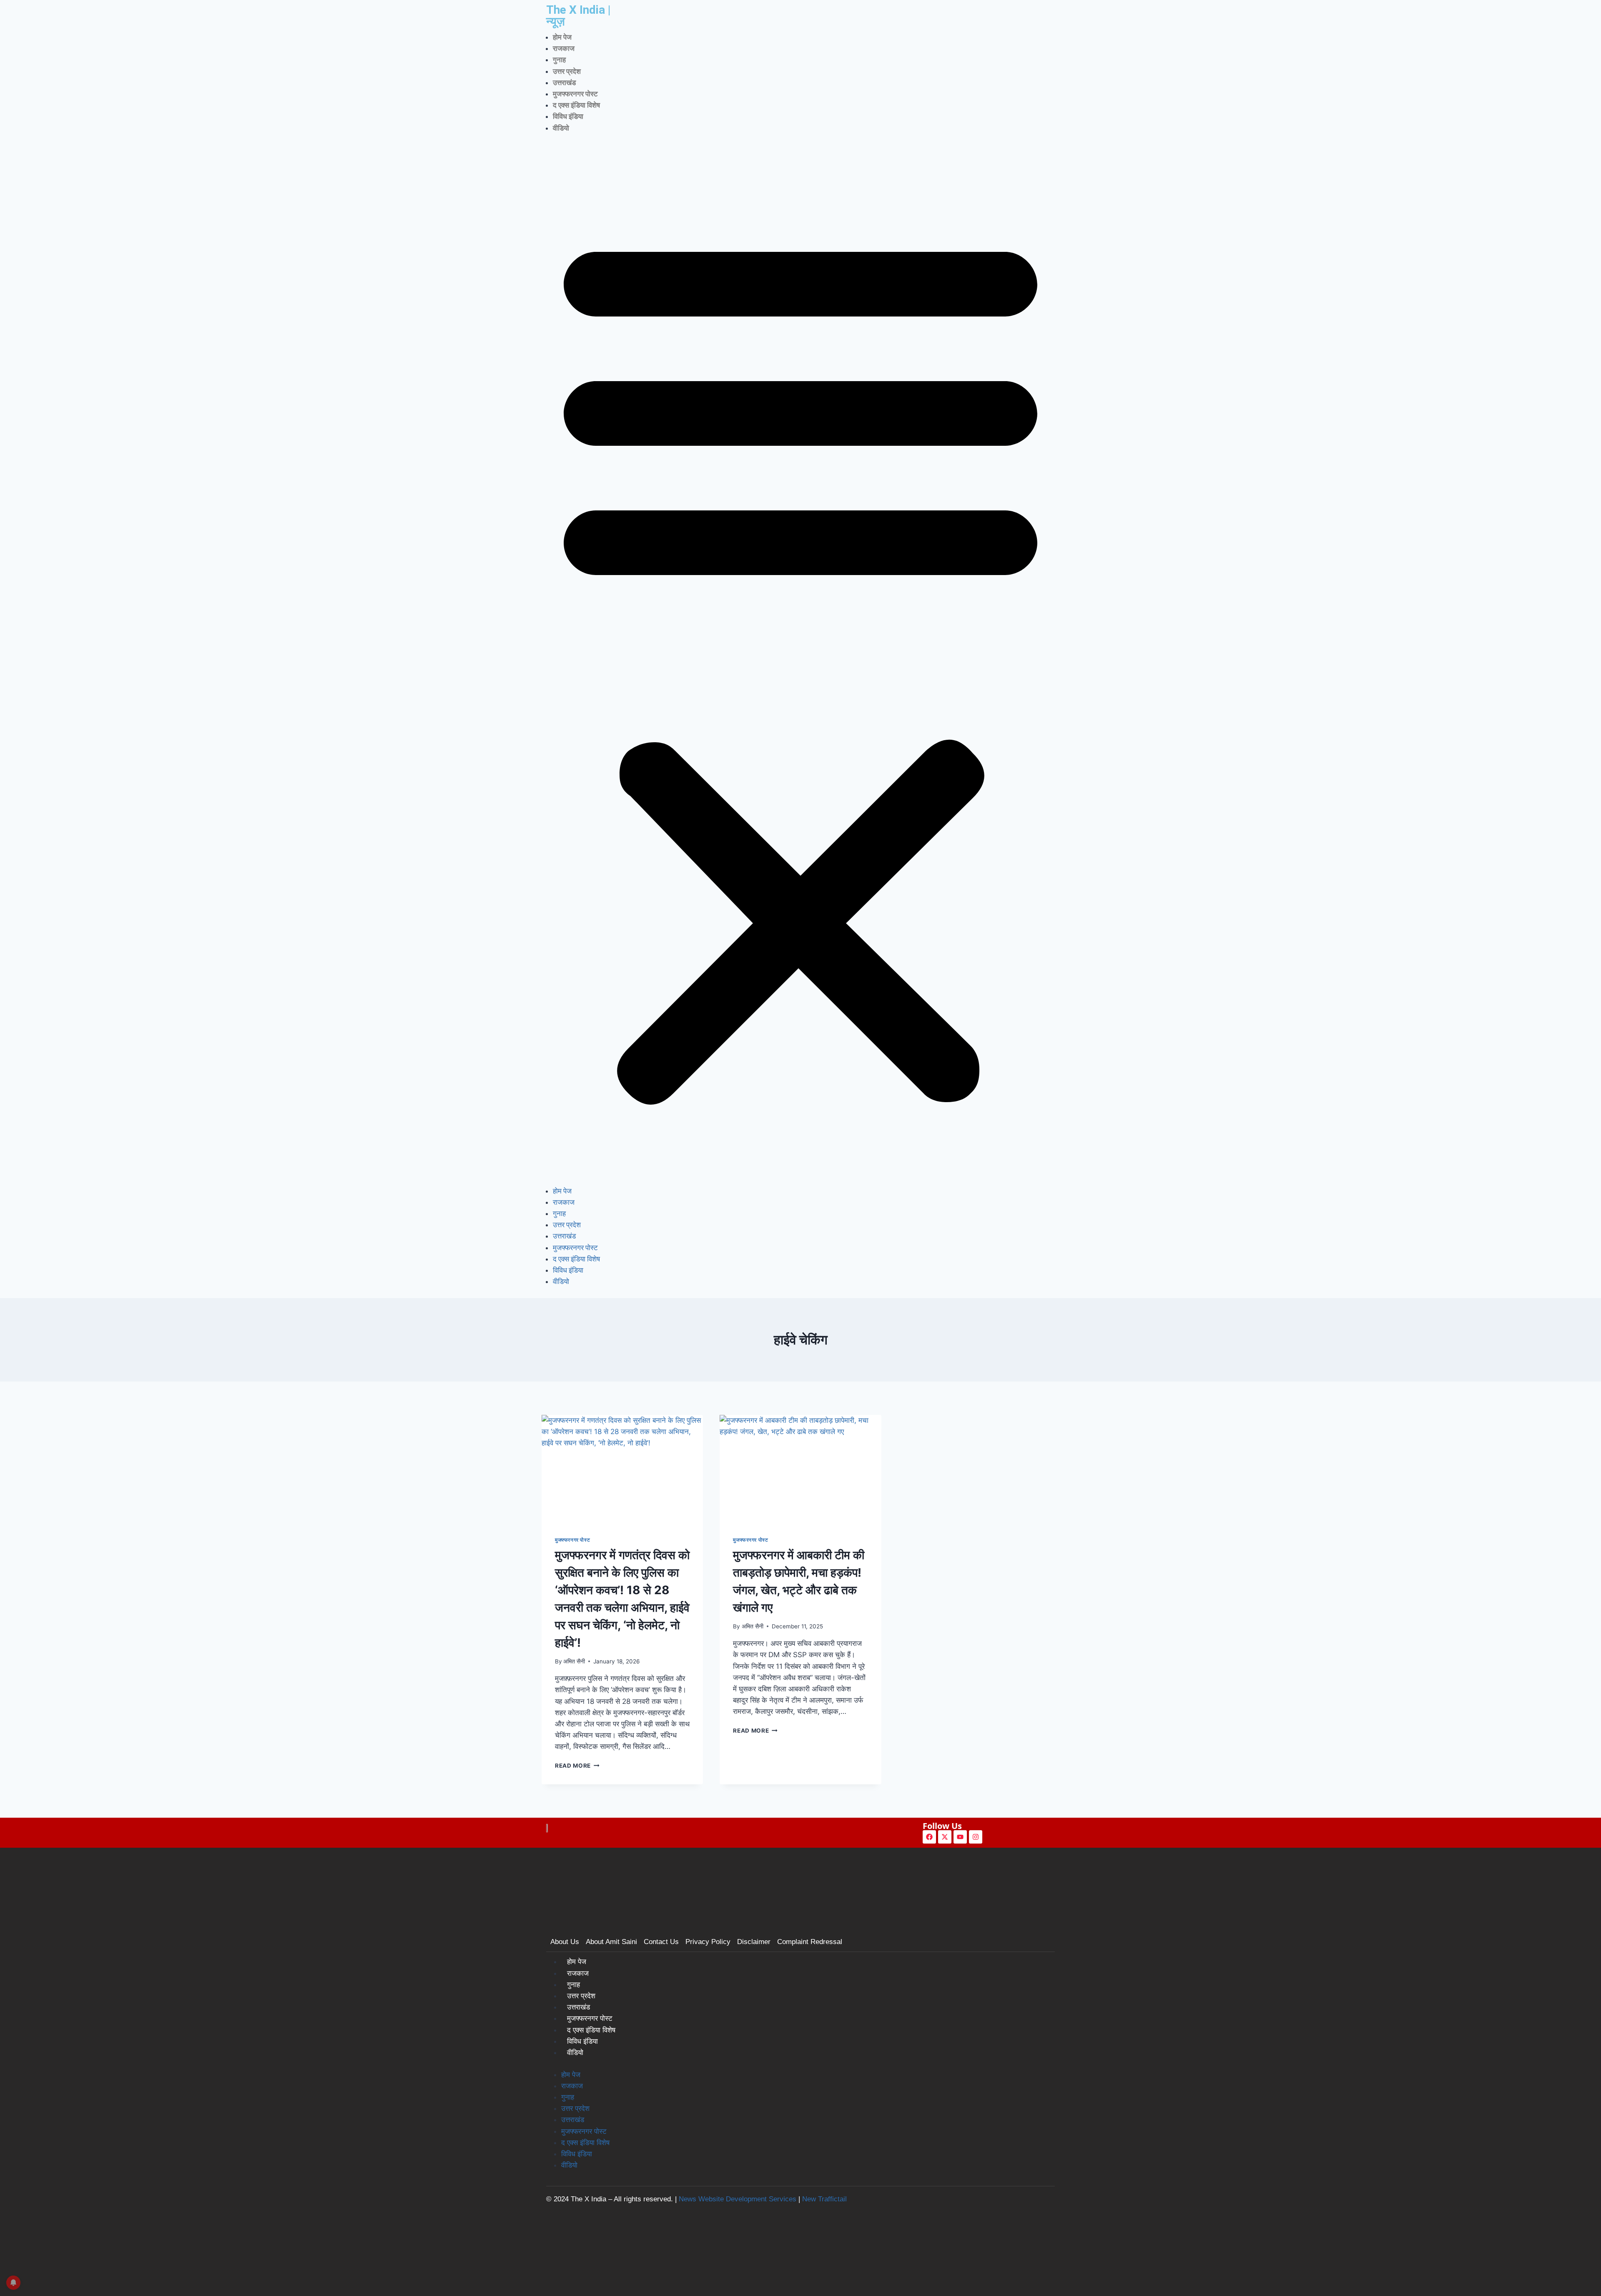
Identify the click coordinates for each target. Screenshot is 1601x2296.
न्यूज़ (556, 21)
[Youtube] (960, 1837)
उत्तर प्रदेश (567, 71)
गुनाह (559, 60)
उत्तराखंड (564, 83)
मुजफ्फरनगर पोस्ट (575, 94)
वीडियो (561, 128)
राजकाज (564, 48)
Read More (577, 1766)
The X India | (578, 10)
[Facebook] (929, 1837)
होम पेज (562, 37)
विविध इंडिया (568, 116)
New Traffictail (824, 2199)
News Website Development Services (738, 2199)
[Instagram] (976, 1837)
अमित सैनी (574, 1661)
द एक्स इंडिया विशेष (576, 105)
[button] (800, 665)
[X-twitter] (945, 1837)
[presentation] (622, 1469)
